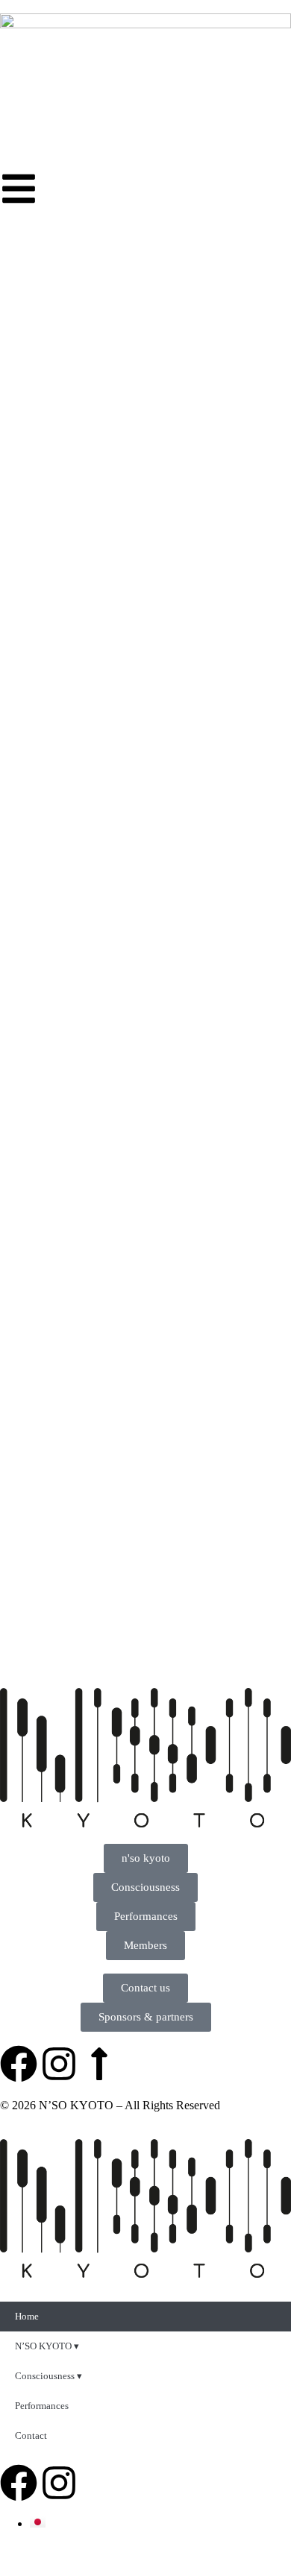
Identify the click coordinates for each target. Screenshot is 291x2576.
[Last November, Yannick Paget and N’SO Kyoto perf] (69, 1584)
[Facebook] (19, 2064)
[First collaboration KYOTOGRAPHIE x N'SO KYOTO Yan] (222, 1491)
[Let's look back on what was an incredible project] (69, 1491)
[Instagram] (59, 2064)
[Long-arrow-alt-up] (99, 2064)
